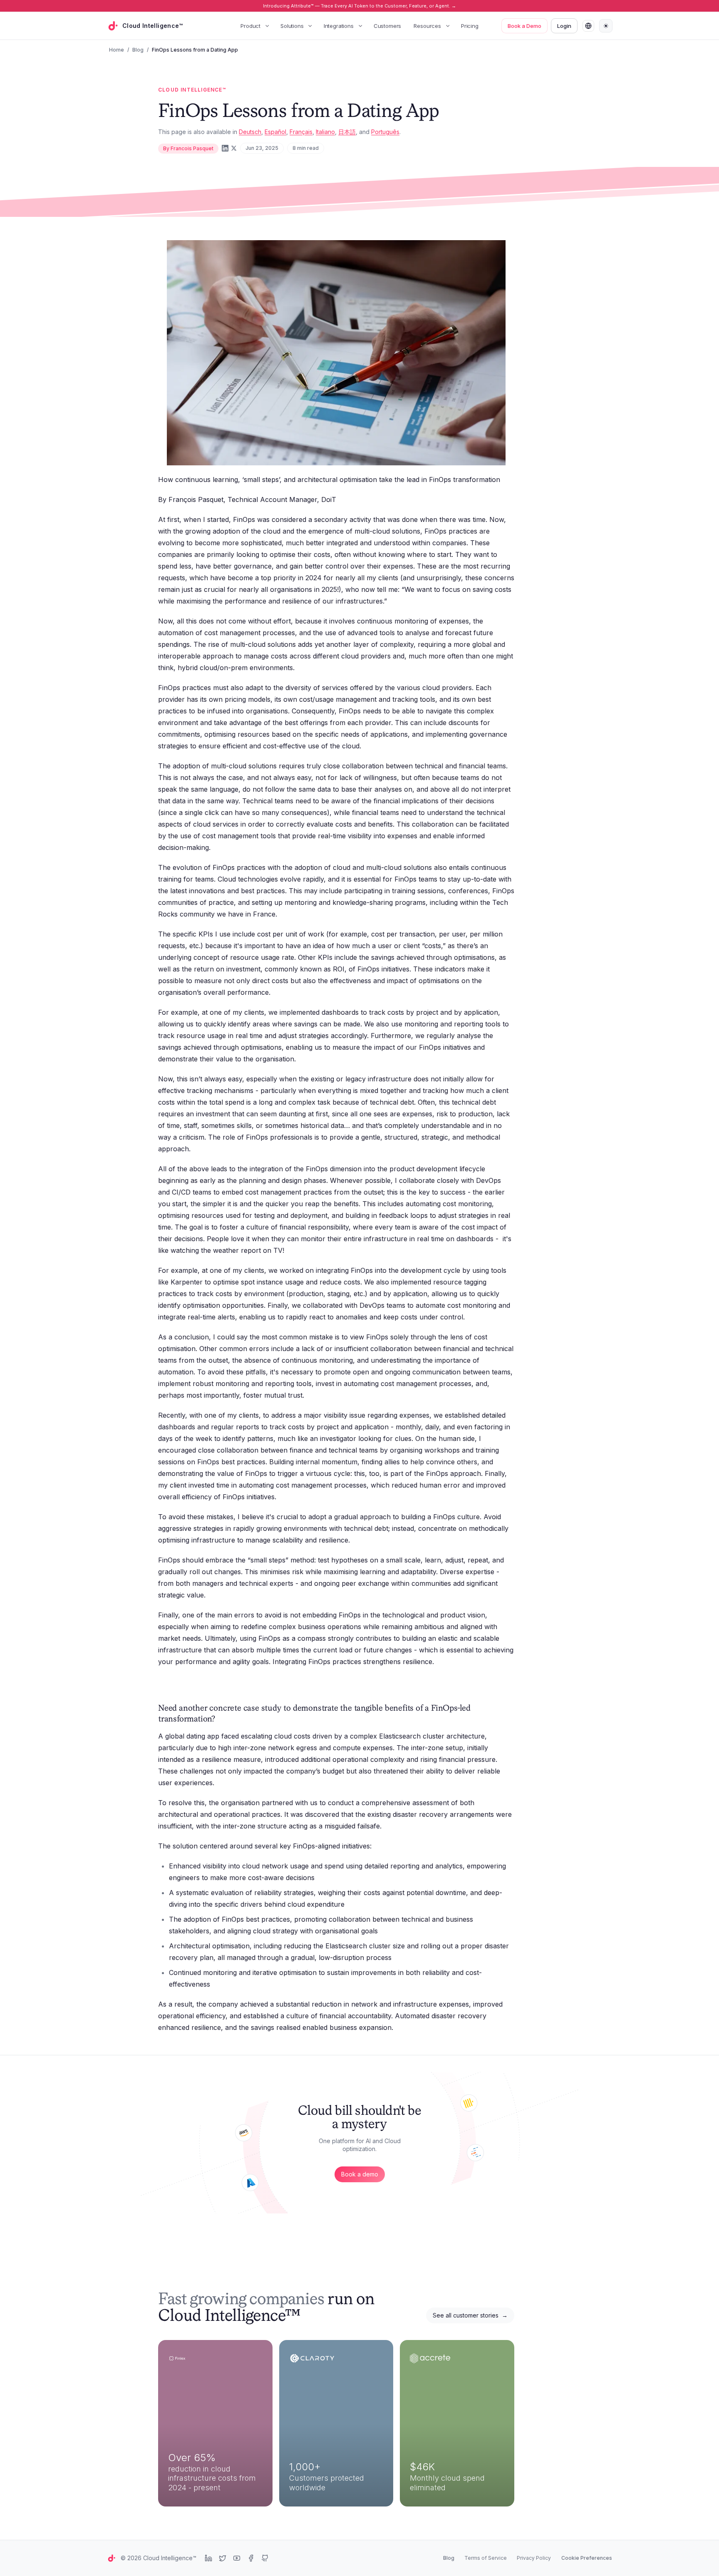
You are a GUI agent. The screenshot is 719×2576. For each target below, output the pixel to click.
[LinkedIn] (225, 148)
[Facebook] (251, 2558)
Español (275, 132)
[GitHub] (265, 2558)
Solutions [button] (292, 26)
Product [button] (250, 26)
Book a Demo (524, 26)
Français (301, 132)
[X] (223, 2558)
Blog (138, 50)
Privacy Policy (534, 2558)
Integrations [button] (339, 26)
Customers (388, 26)
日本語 (347, 132)
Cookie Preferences (587, 2558)
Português (385, 132)
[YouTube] (237, 2558)
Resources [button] (427, 26)
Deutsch (250, 132)
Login (564, 26)
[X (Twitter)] (234, 148)
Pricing (470, 26)
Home (117, 50)
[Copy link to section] (223, 1720)
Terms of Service (486, 2558)
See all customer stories (470, 2315)
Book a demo (360, 2174)
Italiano (325, 132)
